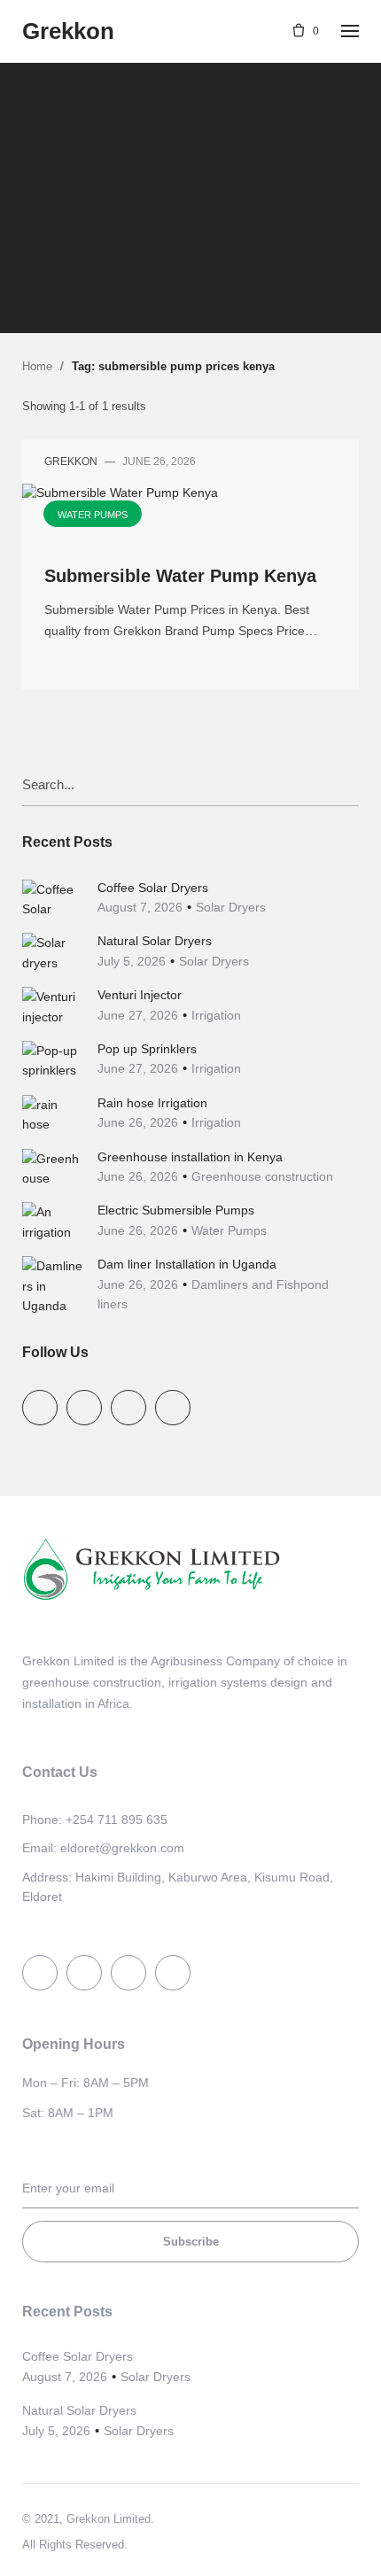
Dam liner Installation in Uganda (187, 1264)
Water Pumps (189, 168)
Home (37, 366)
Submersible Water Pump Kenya (180, 576)
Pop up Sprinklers (147, 1049)
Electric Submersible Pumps (176, 1210)
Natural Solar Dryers (155, 941)
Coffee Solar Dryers (153, 888)
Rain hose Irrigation (152, 1103)
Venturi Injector (140, 995)
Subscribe (191, 2242)
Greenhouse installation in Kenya (190, 1157)
